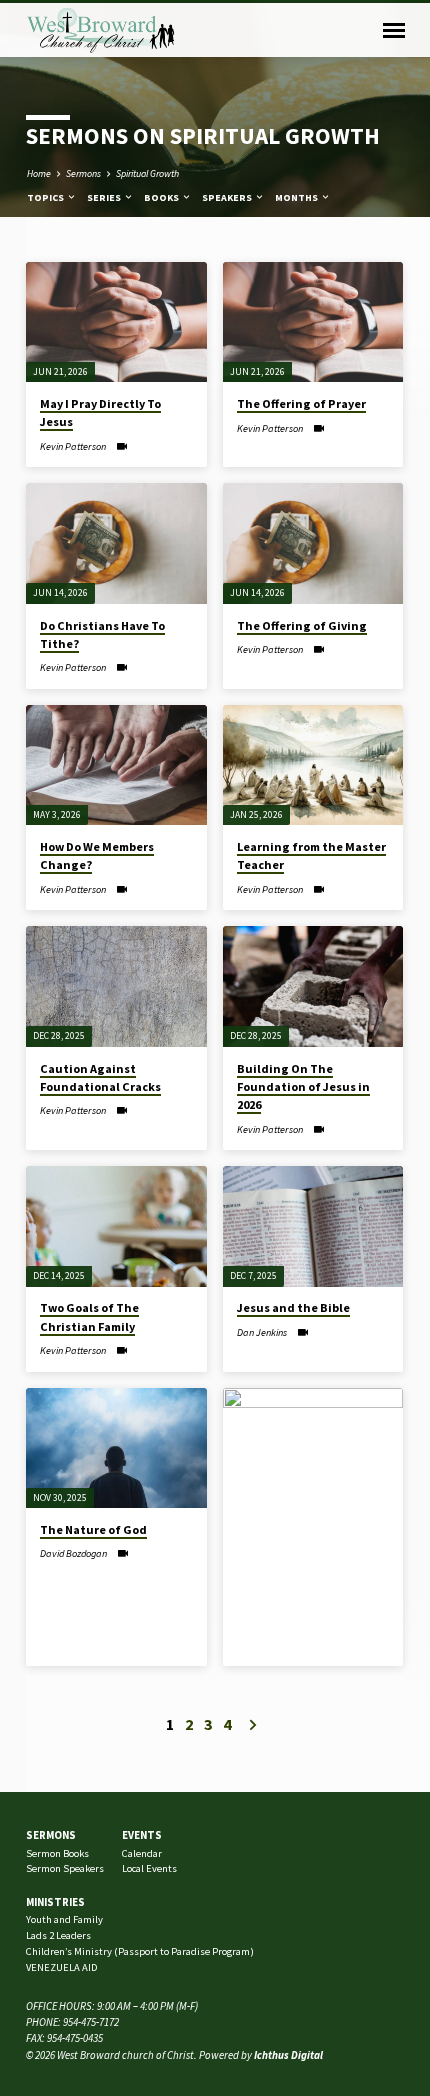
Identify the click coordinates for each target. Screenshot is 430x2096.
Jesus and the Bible (293, 1307)
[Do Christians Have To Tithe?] (116, 543)
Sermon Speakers (65, 1868)
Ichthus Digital (288, 2055)
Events (142, 1835)
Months (297, 197)
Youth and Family (64, 1919)
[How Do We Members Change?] (116, 765)
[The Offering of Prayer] (313, 322)
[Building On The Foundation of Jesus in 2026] (313, 986)
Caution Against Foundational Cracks (100, 1077)
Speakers (228, 197)
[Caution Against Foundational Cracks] (116, 986)
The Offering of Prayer (301, 403)
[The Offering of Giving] (313, 543)
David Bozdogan (73, 1553)
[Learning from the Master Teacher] (313, 765)
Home (39, 173)
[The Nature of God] (116, 1448)
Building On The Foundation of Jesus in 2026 (303, 1086)
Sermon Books (57, 1853)
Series (105, 197)
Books (162, 197)
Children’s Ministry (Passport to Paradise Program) (140, 1951)
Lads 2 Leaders (58, 1935)
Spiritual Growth (147, 173)
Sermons (83, 173)
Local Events (149, 1868)
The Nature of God (93, 1529)
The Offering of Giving (302, 625)
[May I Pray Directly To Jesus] (116, 322)
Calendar (142, 1853)
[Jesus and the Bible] (313, 1226)
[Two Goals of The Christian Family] (116, 1226)
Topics (46, 197)
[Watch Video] (121, 446)
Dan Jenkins (262, 1332)
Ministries (55, 1902)
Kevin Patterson (73, 446)
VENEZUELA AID (61, 1967)
